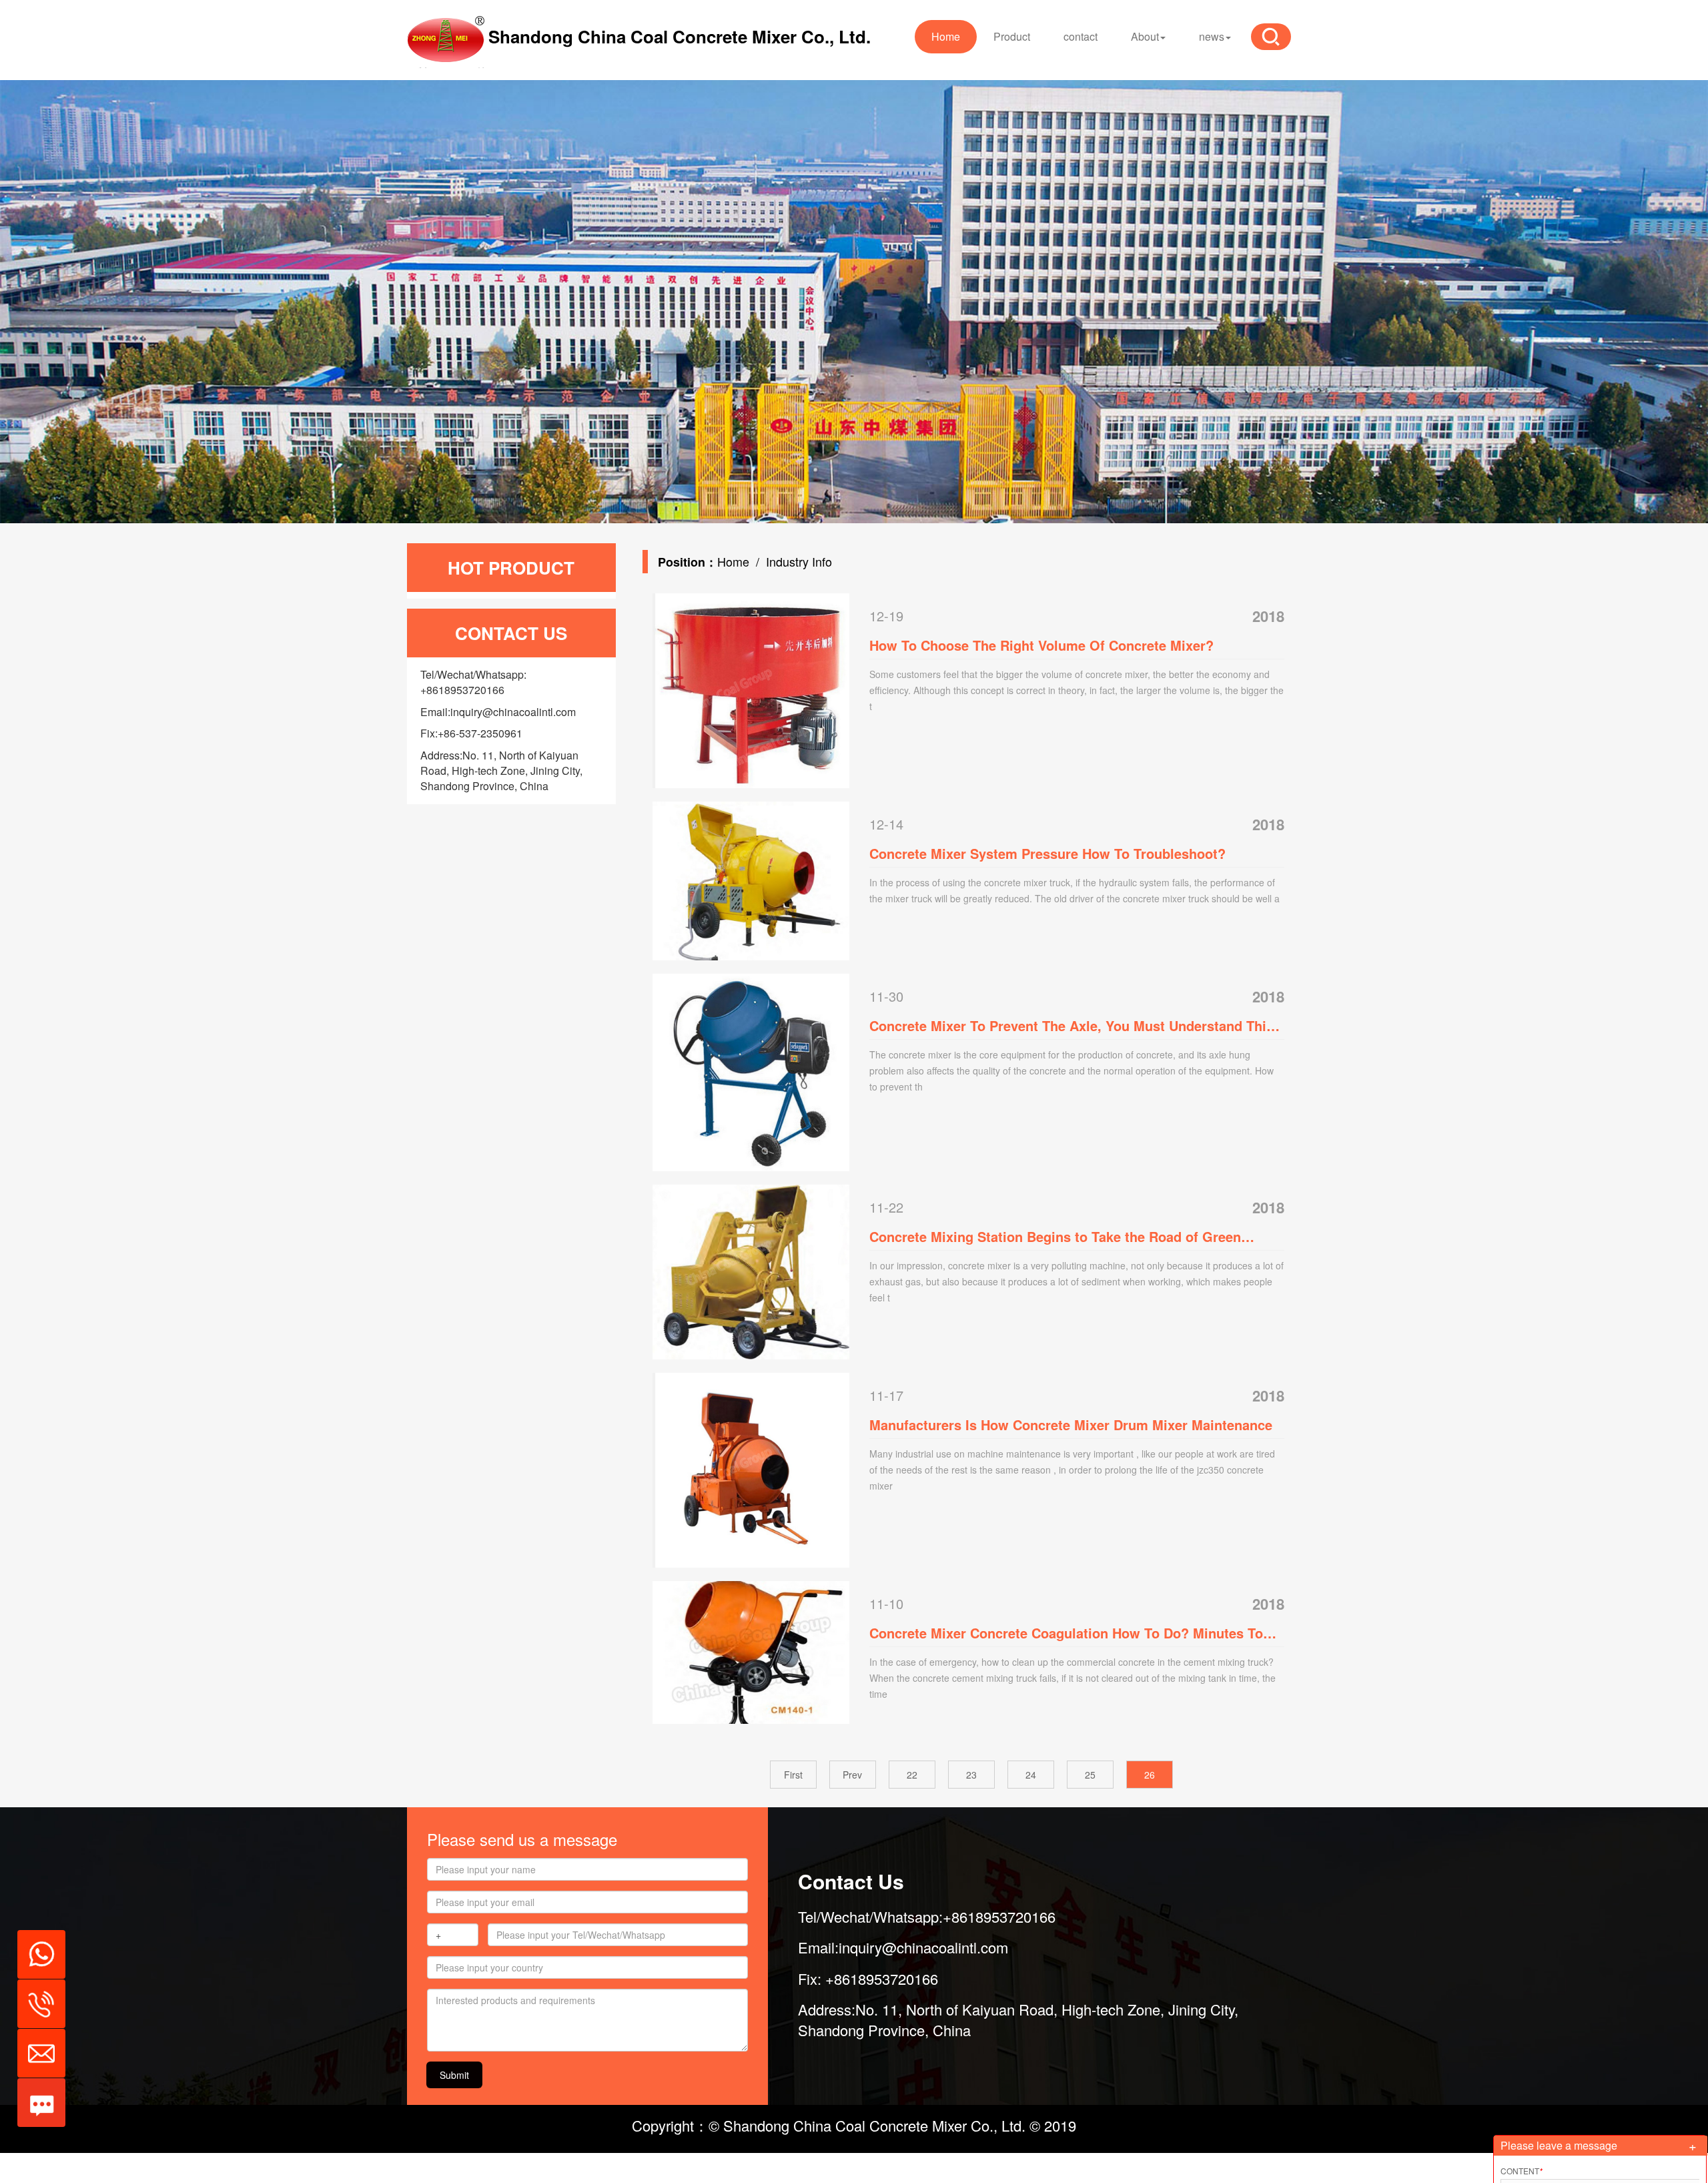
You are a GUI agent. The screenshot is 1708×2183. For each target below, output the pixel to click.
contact (1081, 36)
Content (1522, 2171)
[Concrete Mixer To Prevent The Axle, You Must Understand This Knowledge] (751, 1070)
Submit (454, 2075)
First (793, 1775)
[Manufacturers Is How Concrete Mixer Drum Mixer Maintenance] (751, 1469)
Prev (852, 1775)
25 (1090, 1775)
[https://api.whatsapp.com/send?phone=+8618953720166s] (36, 1947)
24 (1031, 1775)
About (1145, 36)
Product (1012, 36)
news (1212, 36)
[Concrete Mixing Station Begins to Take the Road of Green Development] (751, 1270)
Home (946, 36)
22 (912, 1775)
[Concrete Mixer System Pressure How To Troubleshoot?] (751, 879)
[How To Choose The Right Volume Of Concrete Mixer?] (751, 689)
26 (1150, 1775)
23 (971, 1775)
